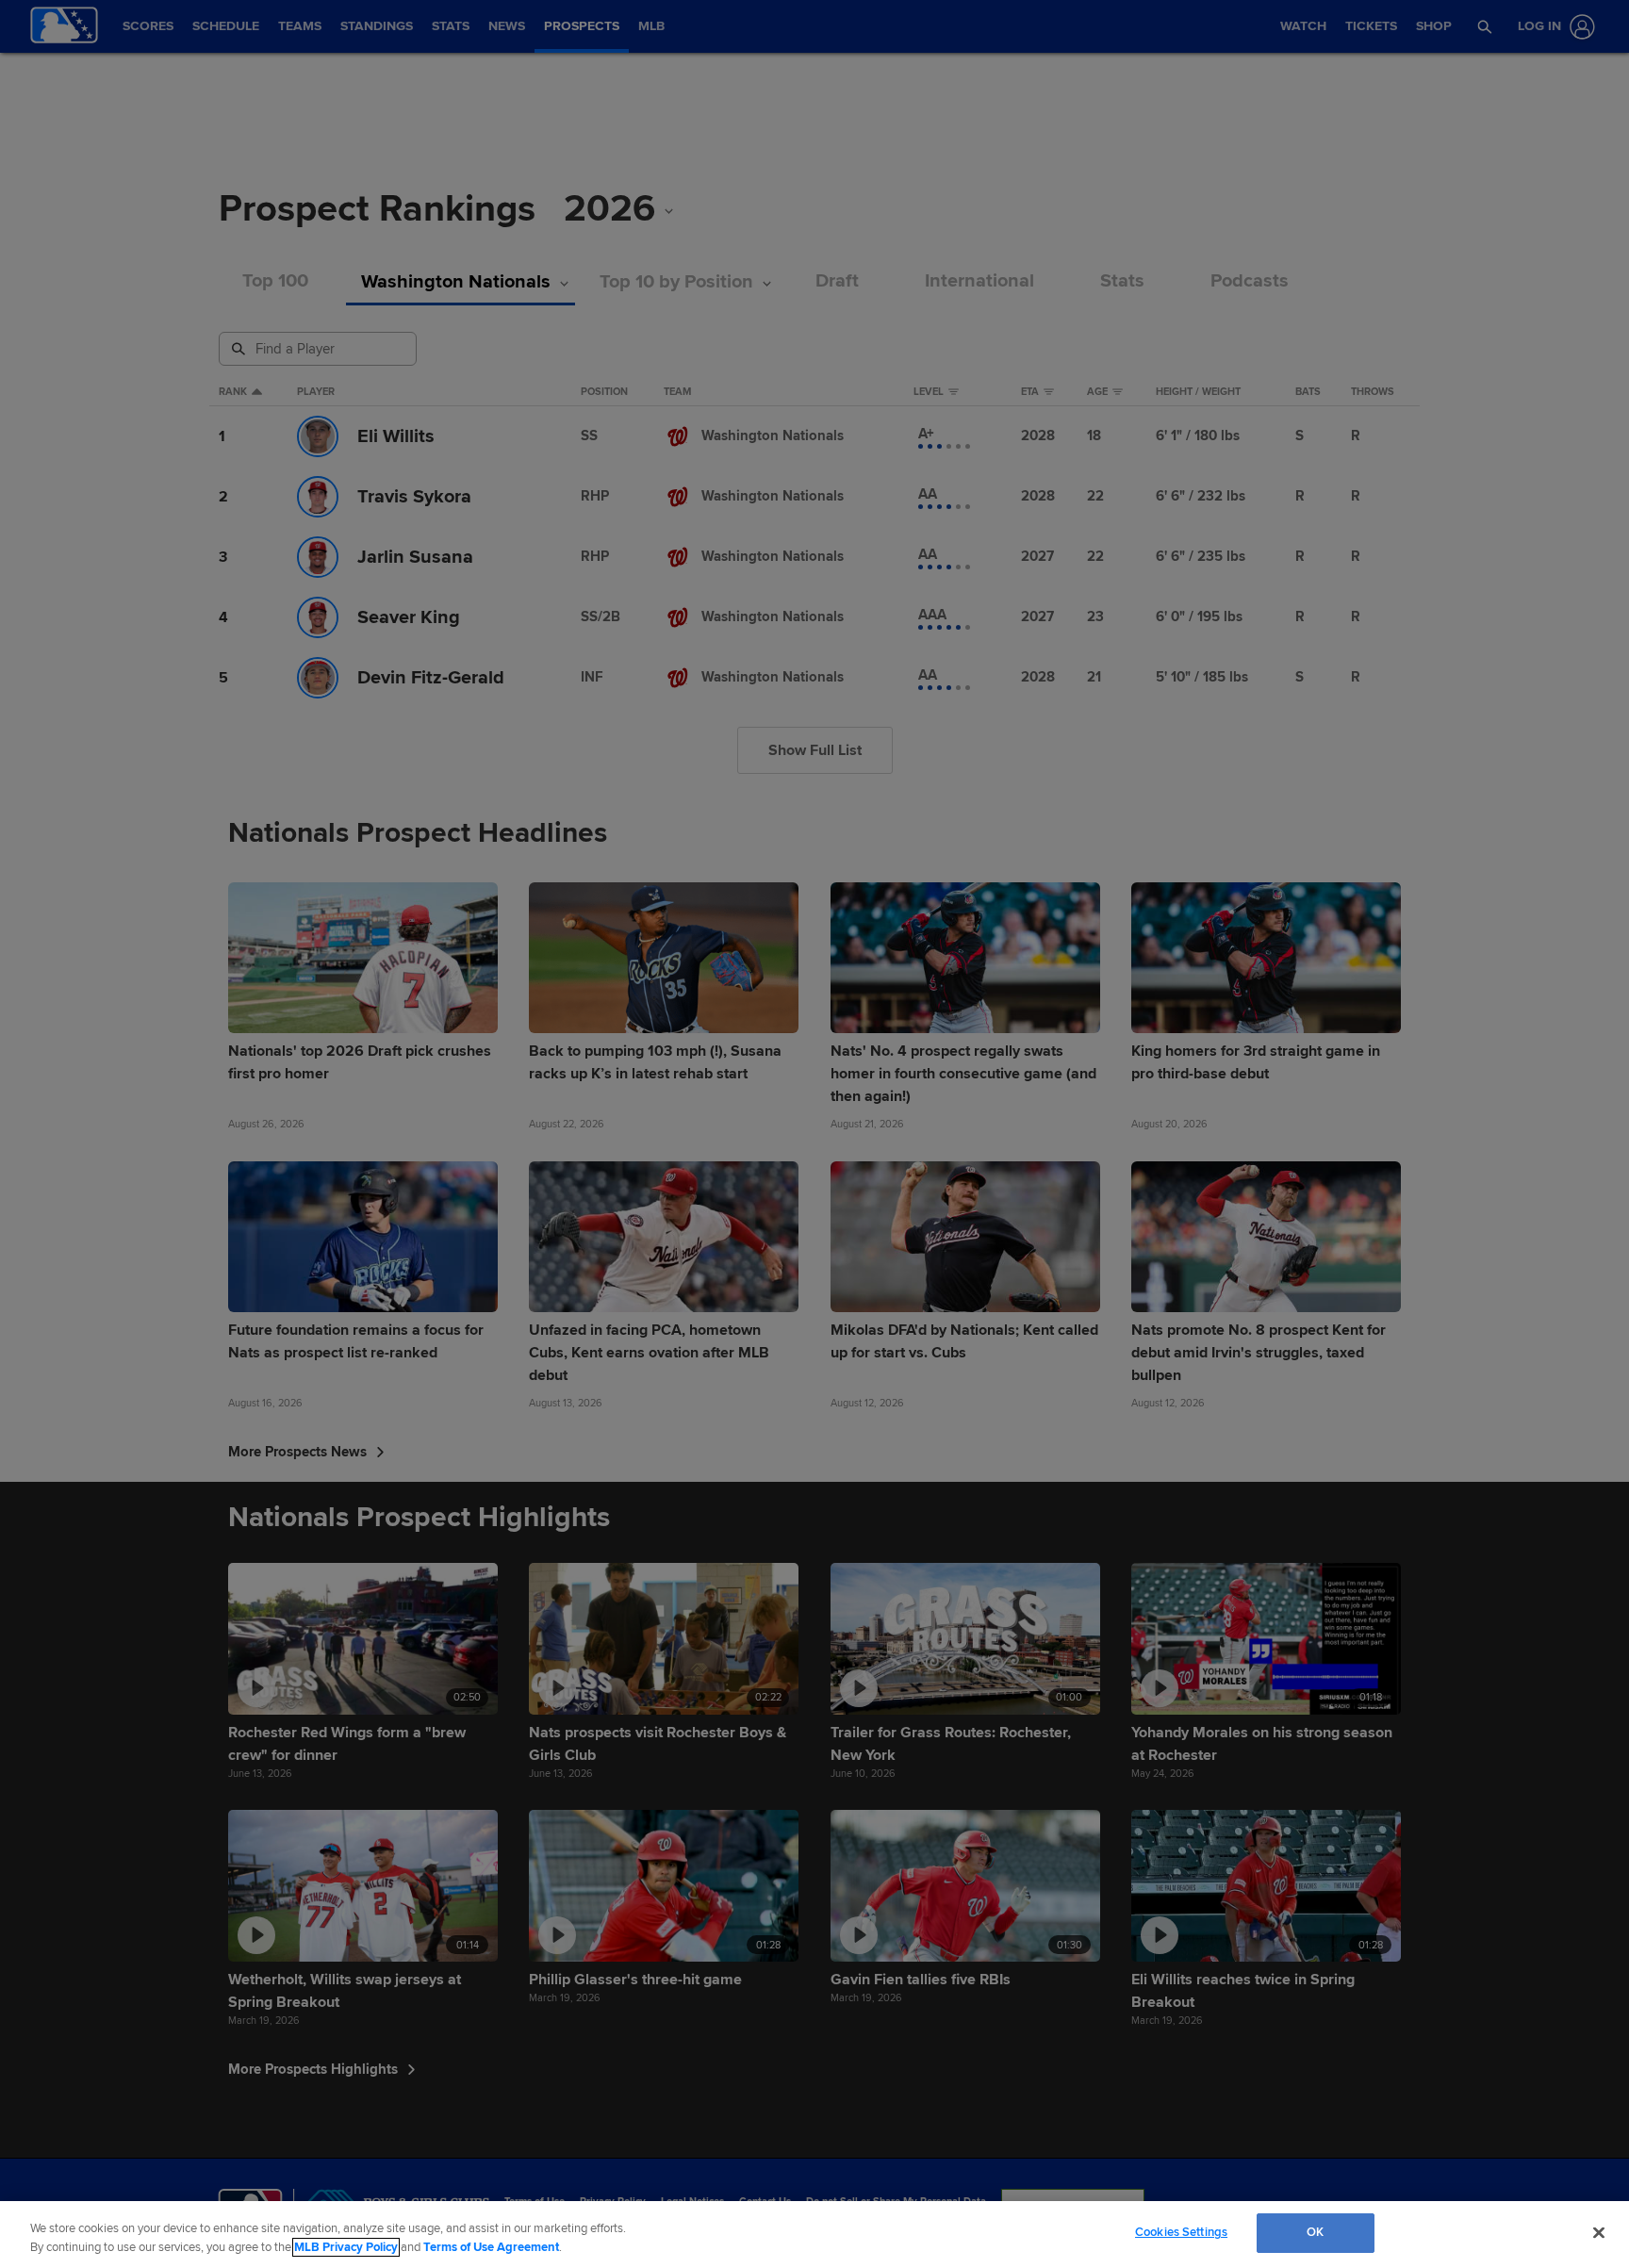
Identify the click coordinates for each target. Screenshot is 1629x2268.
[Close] (1599, 2232)
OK (1315, 2232)
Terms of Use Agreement (491, 2247)
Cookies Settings (1181, 2232)
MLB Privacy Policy (346, 2247)
